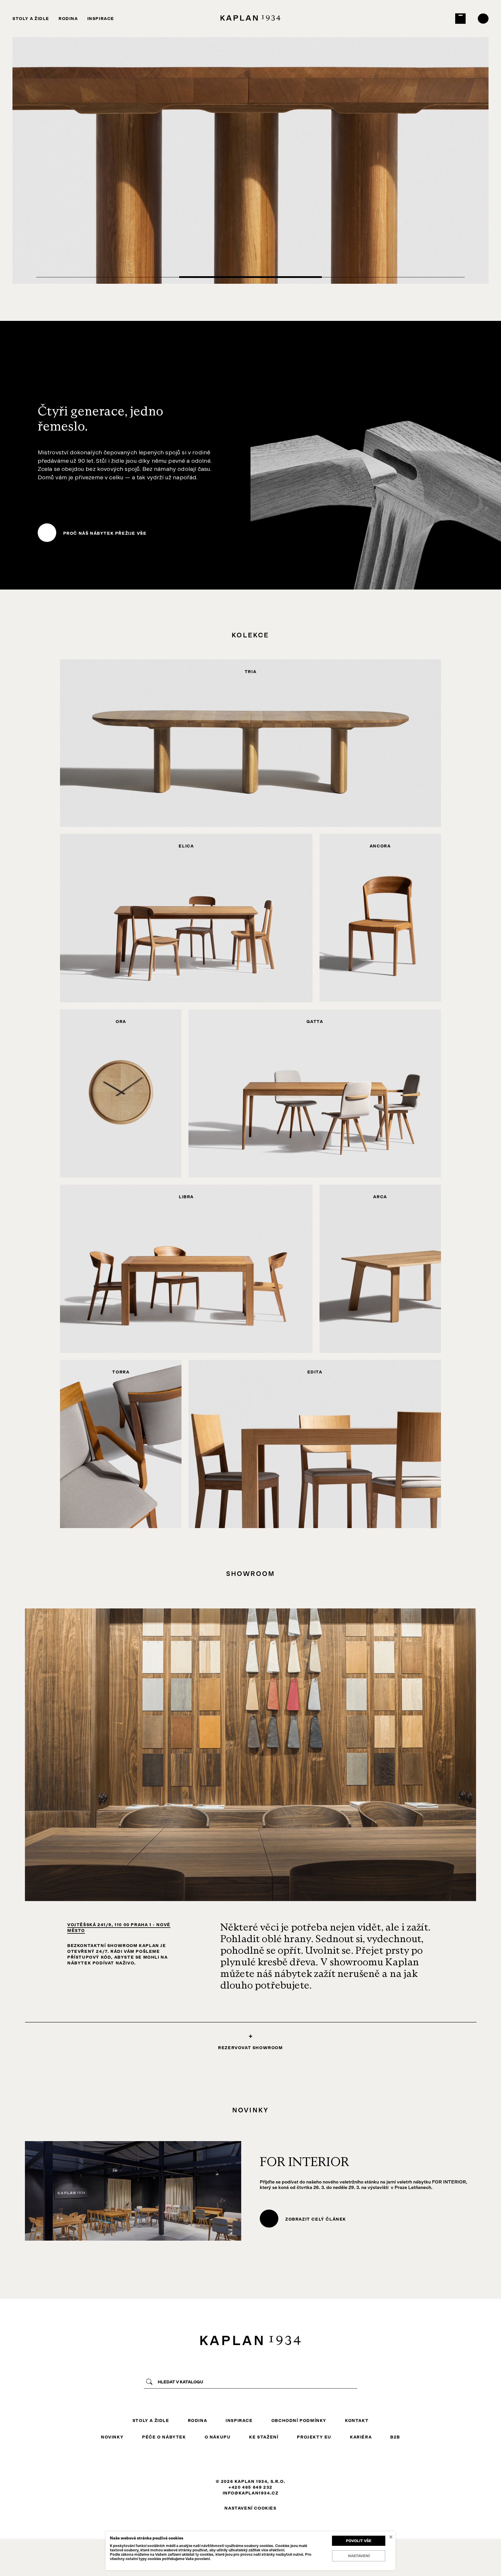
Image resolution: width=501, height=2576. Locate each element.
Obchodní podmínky (299, 2420)
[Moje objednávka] (461, 19)
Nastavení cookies (250, 2508)
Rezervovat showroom (250, 2048)
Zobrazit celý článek (316, 2219)
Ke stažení (264, 2437)
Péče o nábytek (164, 2437)
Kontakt (357, 2420)
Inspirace (101, 19)
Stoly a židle (31, 19)
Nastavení (359, 2556)
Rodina (68, 19)
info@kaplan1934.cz (251, 2493)
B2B (395, 2437)
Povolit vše (359, 2541)
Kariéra (361, 2437)
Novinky (112, 2437)
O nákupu (218, 2437)
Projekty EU (314, 2437)
